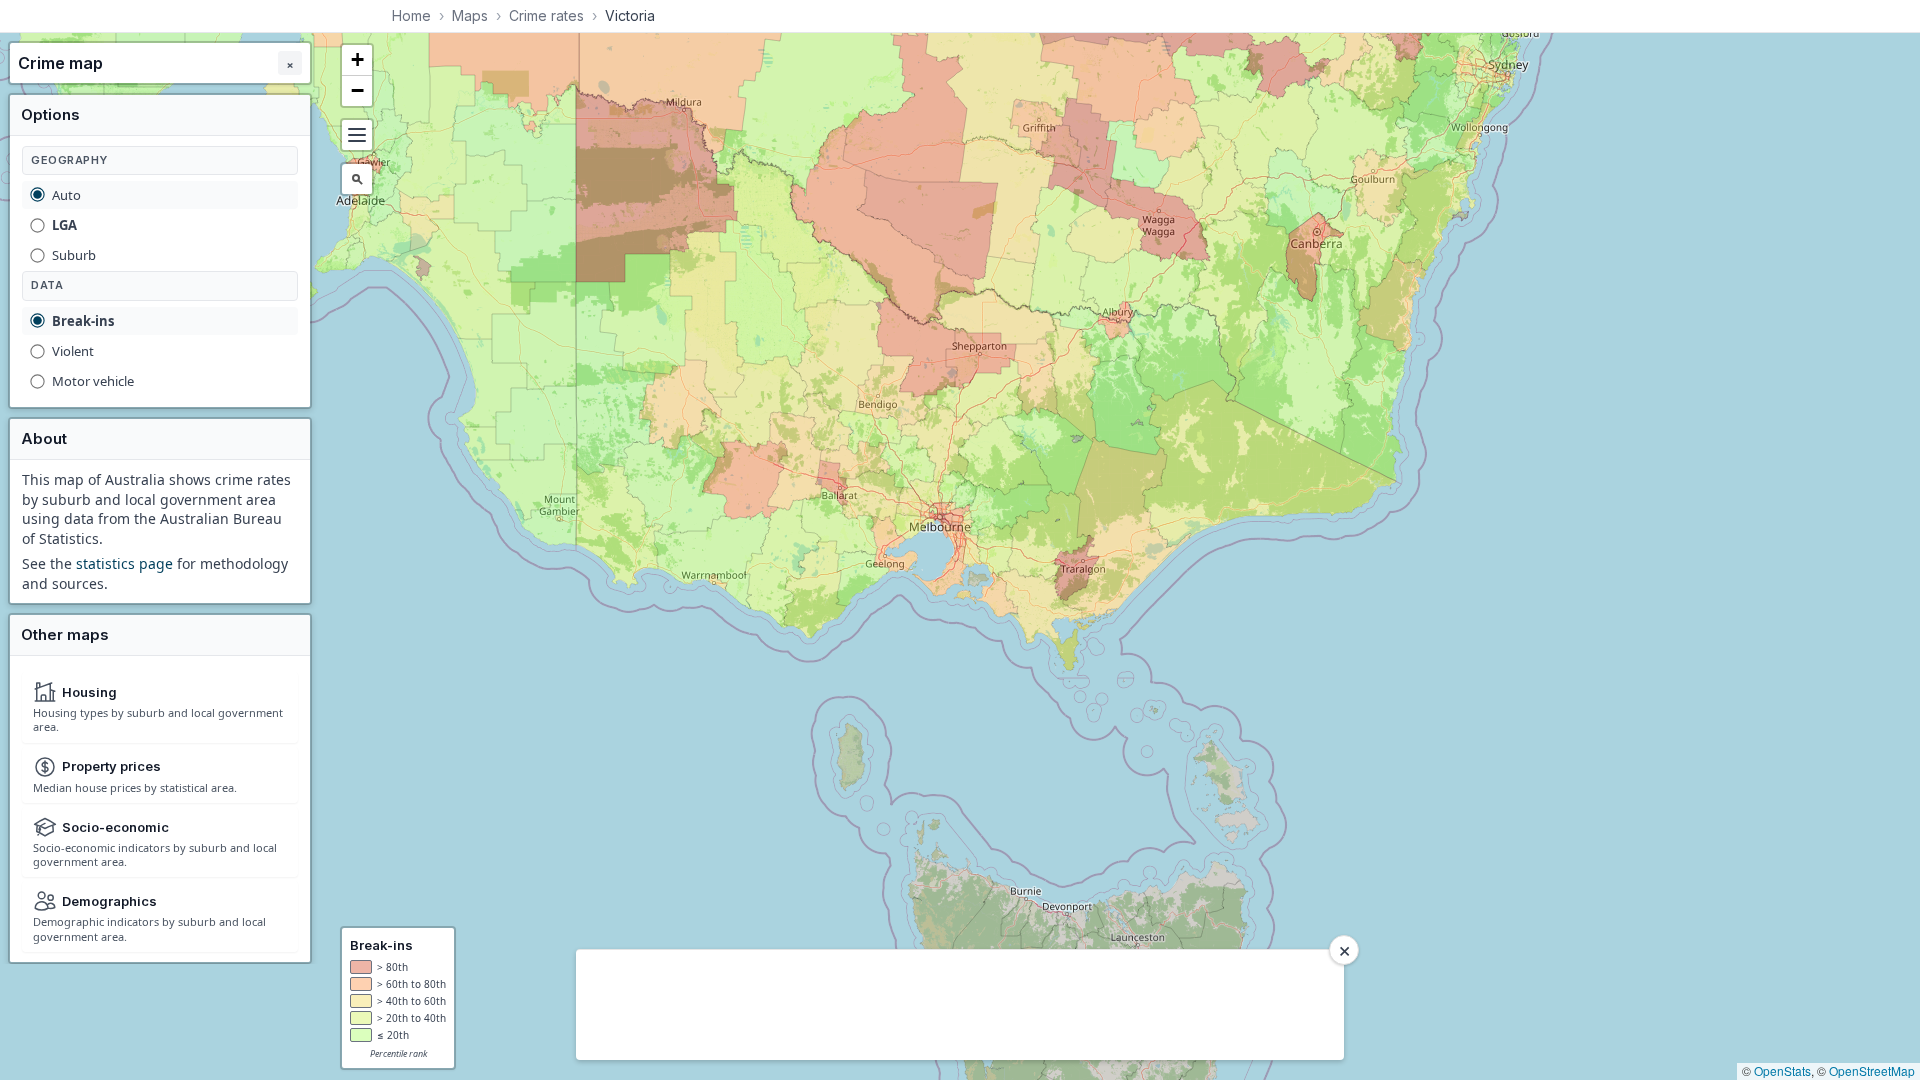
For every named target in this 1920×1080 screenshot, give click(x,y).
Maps (470, 15)
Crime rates (546, 15)
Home (411, 15)
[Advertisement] (950, 1005)
